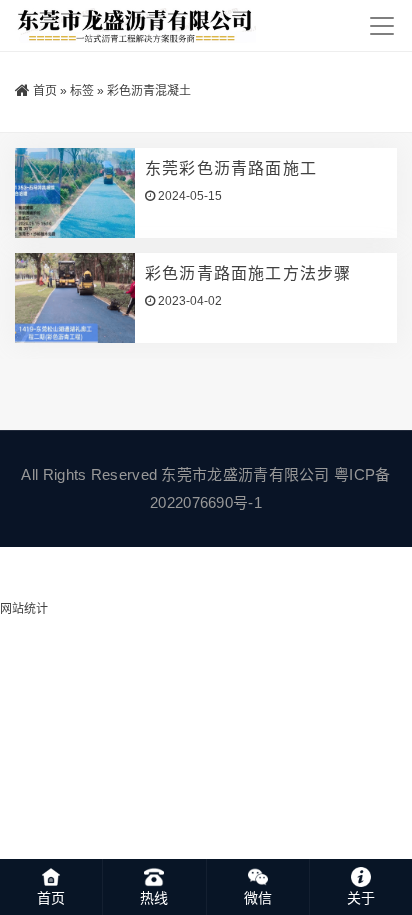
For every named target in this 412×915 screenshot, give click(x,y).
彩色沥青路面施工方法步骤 (248, 273)
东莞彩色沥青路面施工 (231, 168)
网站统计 (24, 609)
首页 (45, 91)
